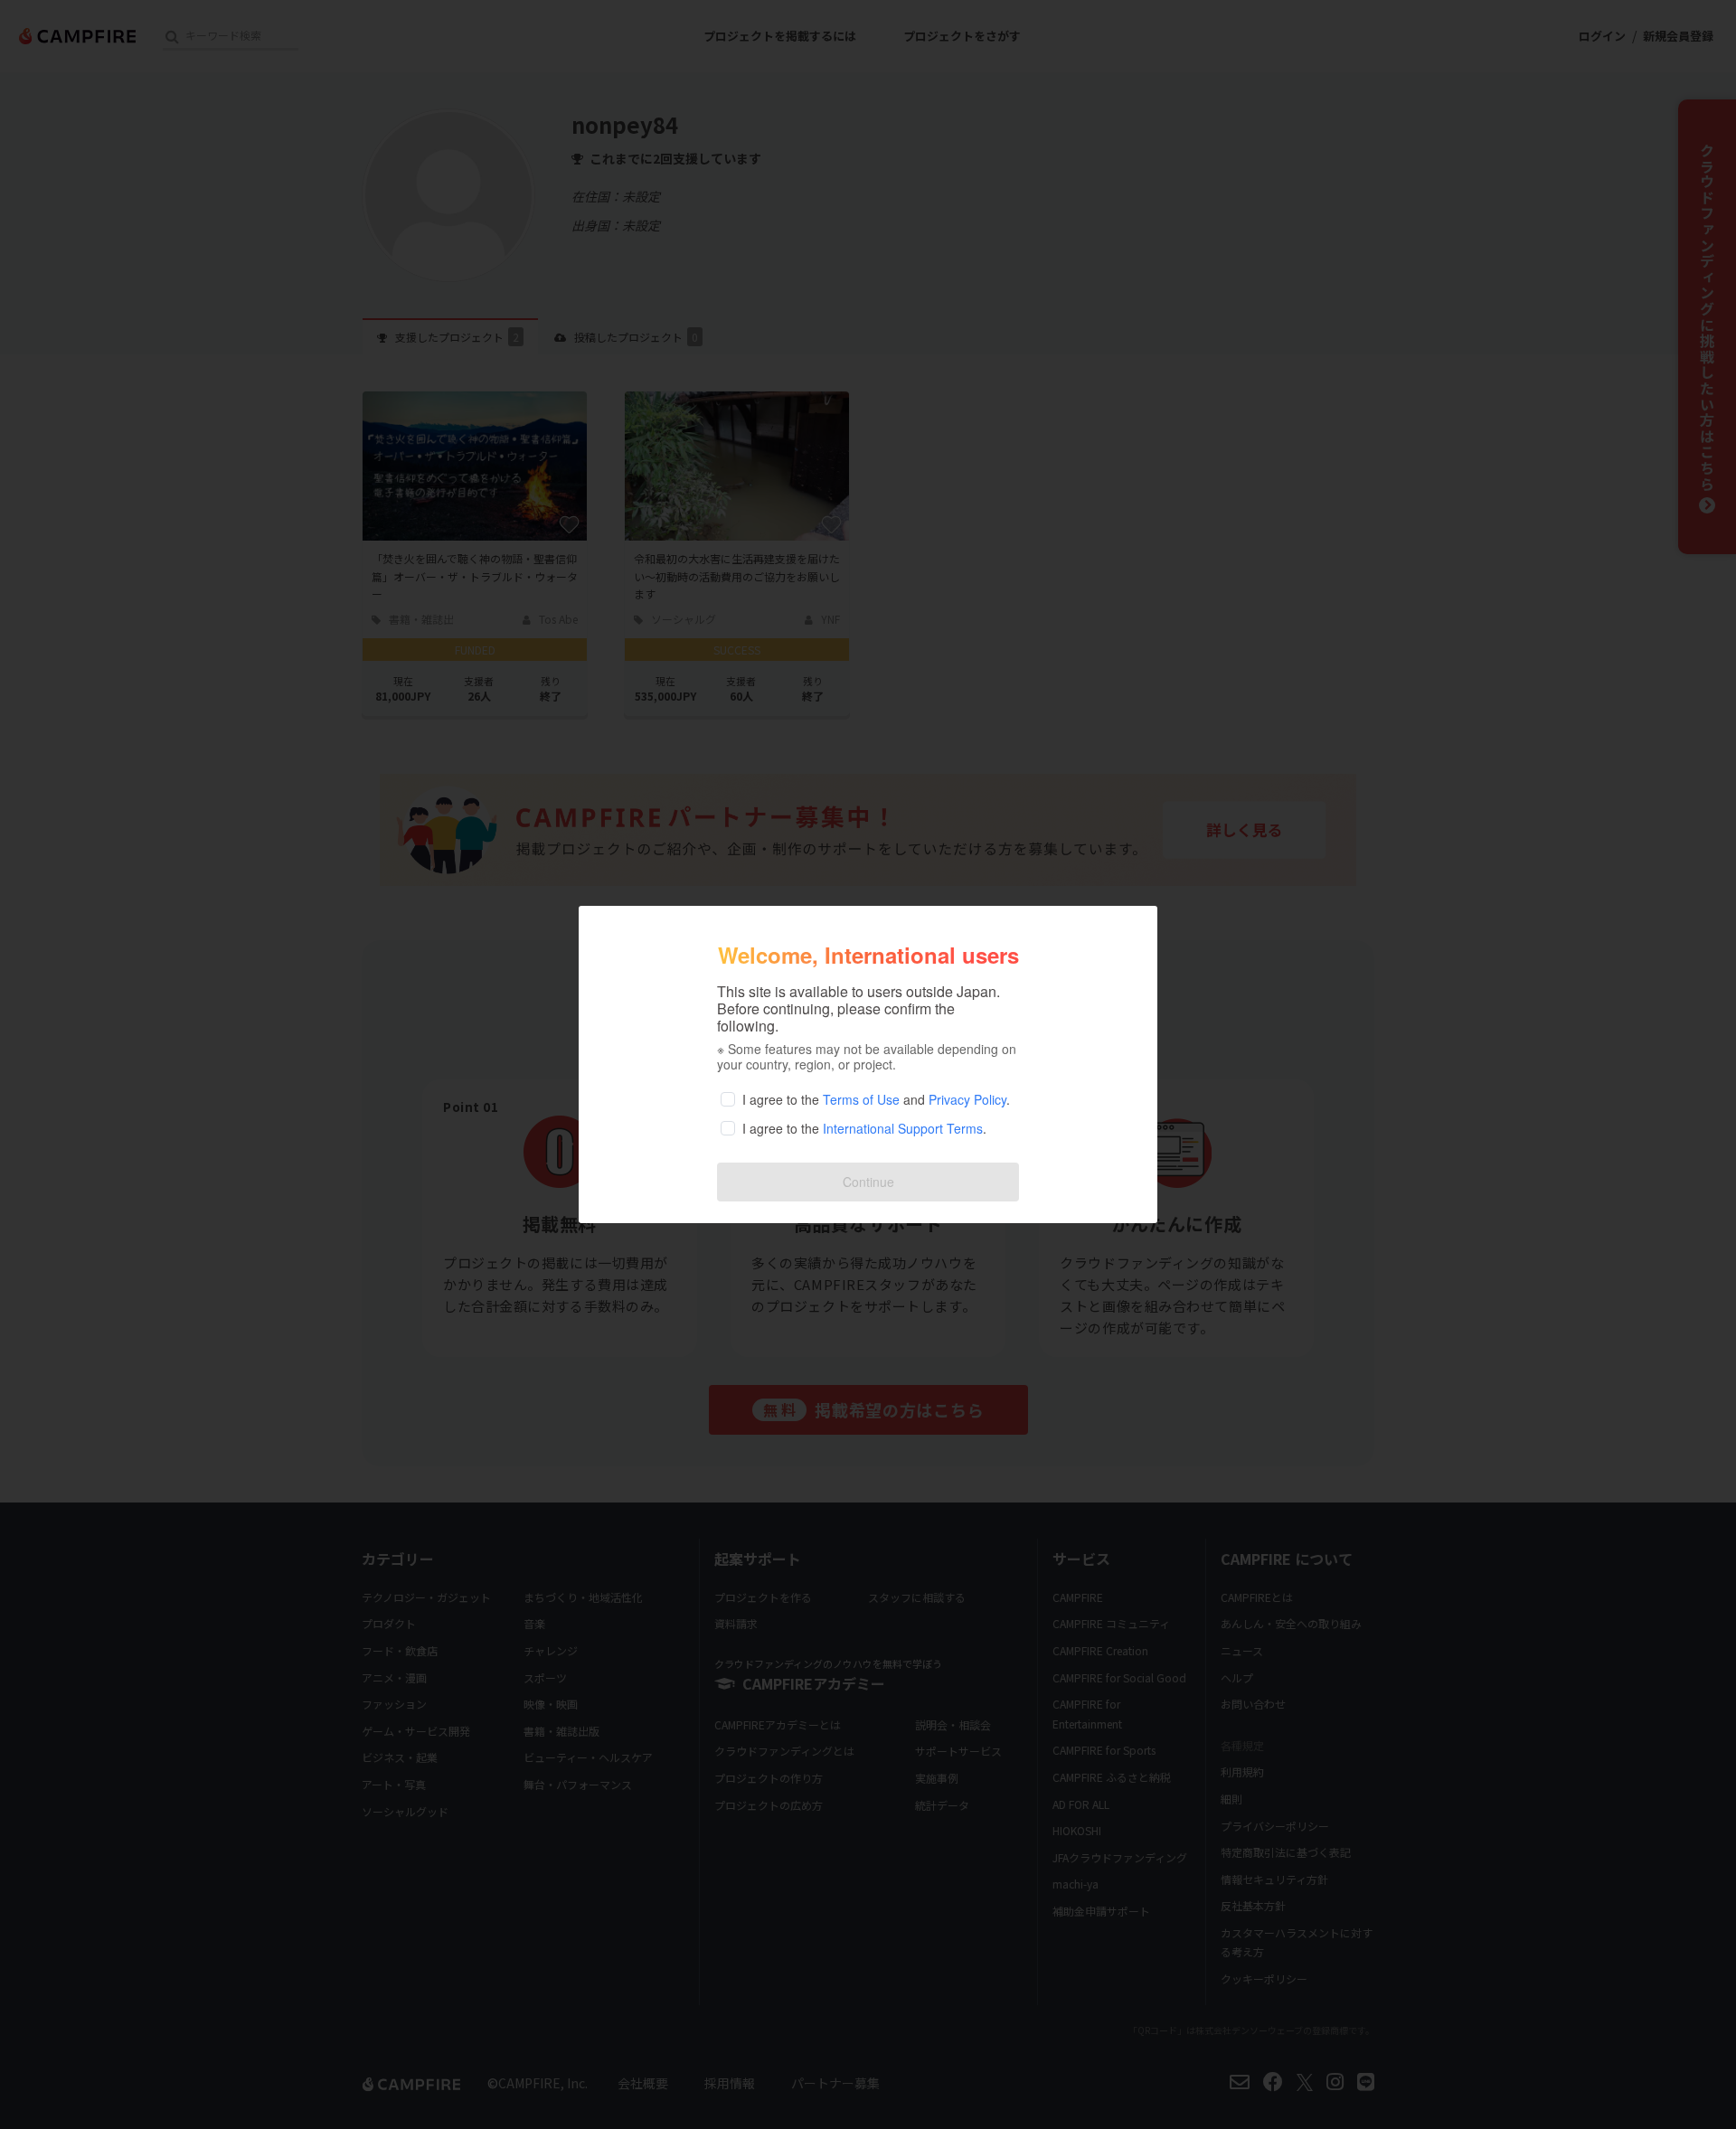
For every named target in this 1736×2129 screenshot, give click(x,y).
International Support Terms (903, 1128)
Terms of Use (861, 1099)
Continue (868, 1182)
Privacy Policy (967, 1099)
